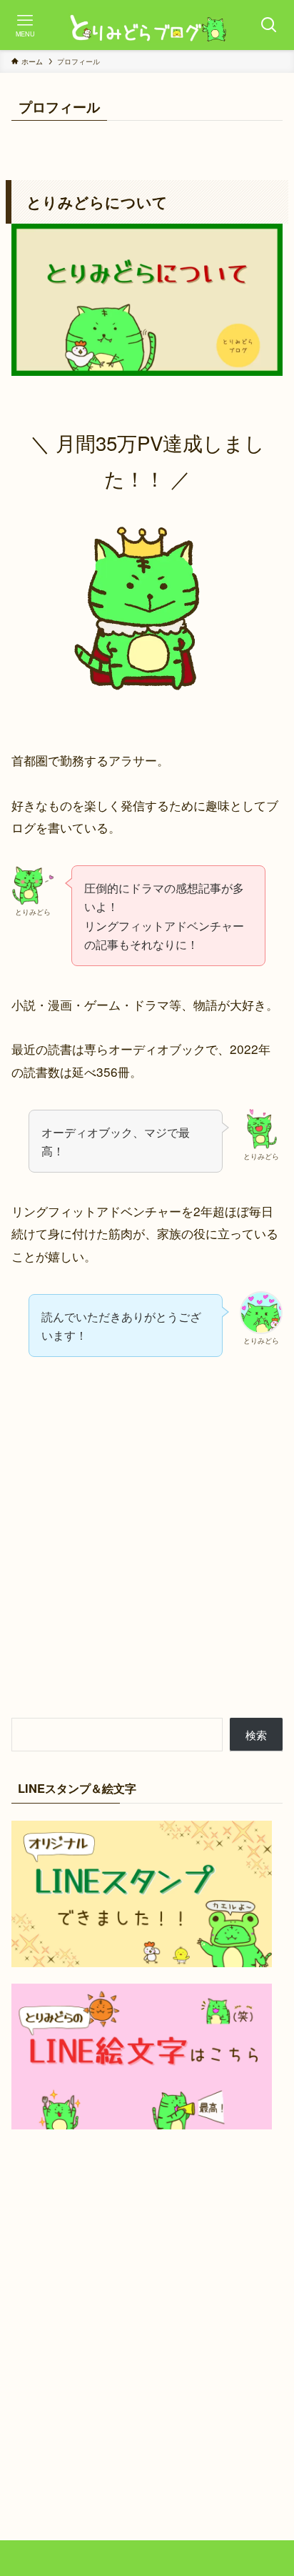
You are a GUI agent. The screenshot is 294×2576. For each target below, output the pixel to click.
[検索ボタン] (269, 25)
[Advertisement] (147, 1549)
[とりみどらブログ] (147, 25)
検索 (256, 1735)
